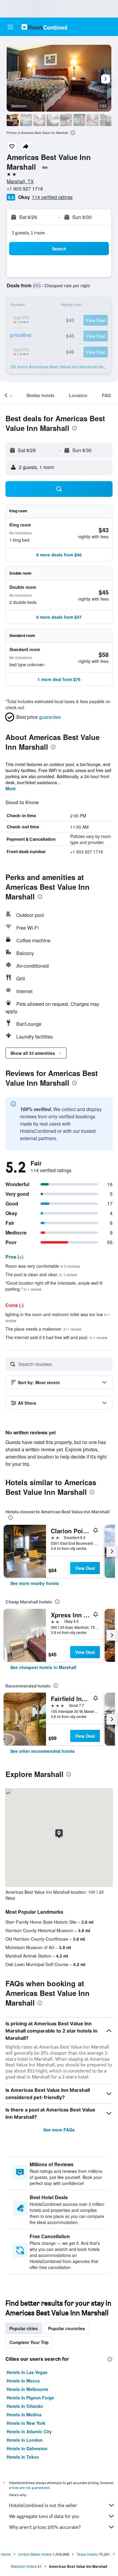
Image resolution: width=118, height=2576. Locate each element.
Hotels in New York (26, 2423)
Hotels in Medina (24, 2415)
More (11, 788)
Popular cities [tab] (24, 2328)
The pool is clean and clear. (41, 1274)
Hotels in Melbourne (28, 2389)
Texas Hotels (87, 2554)
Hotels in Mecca (23, 2381)
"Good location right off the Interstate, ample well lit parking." (54, 1286)
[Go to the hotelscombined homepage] (44, 27)
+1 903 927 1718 (25, 189)
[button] (10, 27)
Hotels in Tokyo (23, 2457)
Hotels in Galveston (27, 2448)
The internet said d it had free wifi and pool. (56, 1337)
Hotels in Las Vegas (27, 2372)
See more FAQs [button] (59, 2130)
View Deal (85, 1568)
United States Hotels (35, 2554)
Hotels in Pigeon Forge (30, 2398)
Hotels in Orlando (25, 2406)
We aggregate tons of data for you (44, 2516)
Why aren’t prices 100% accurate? (45, 2527)
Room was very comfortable (43, 1266)
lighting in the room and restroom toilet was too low (58, 1317)
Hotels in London (25, 2440)
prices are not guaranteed (29, 2488)
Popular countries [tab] (67, 2328)
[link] (35, 1583)
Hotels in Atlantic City (29, 2431)
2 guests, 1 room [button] (28, 233)
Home (6, 2554)
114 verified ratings (52, 197)
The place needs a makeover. (43, 1329)
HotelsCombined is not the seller (43, 2505)
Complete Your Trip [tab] (29, 2342)
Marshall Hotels (24, 2566)
